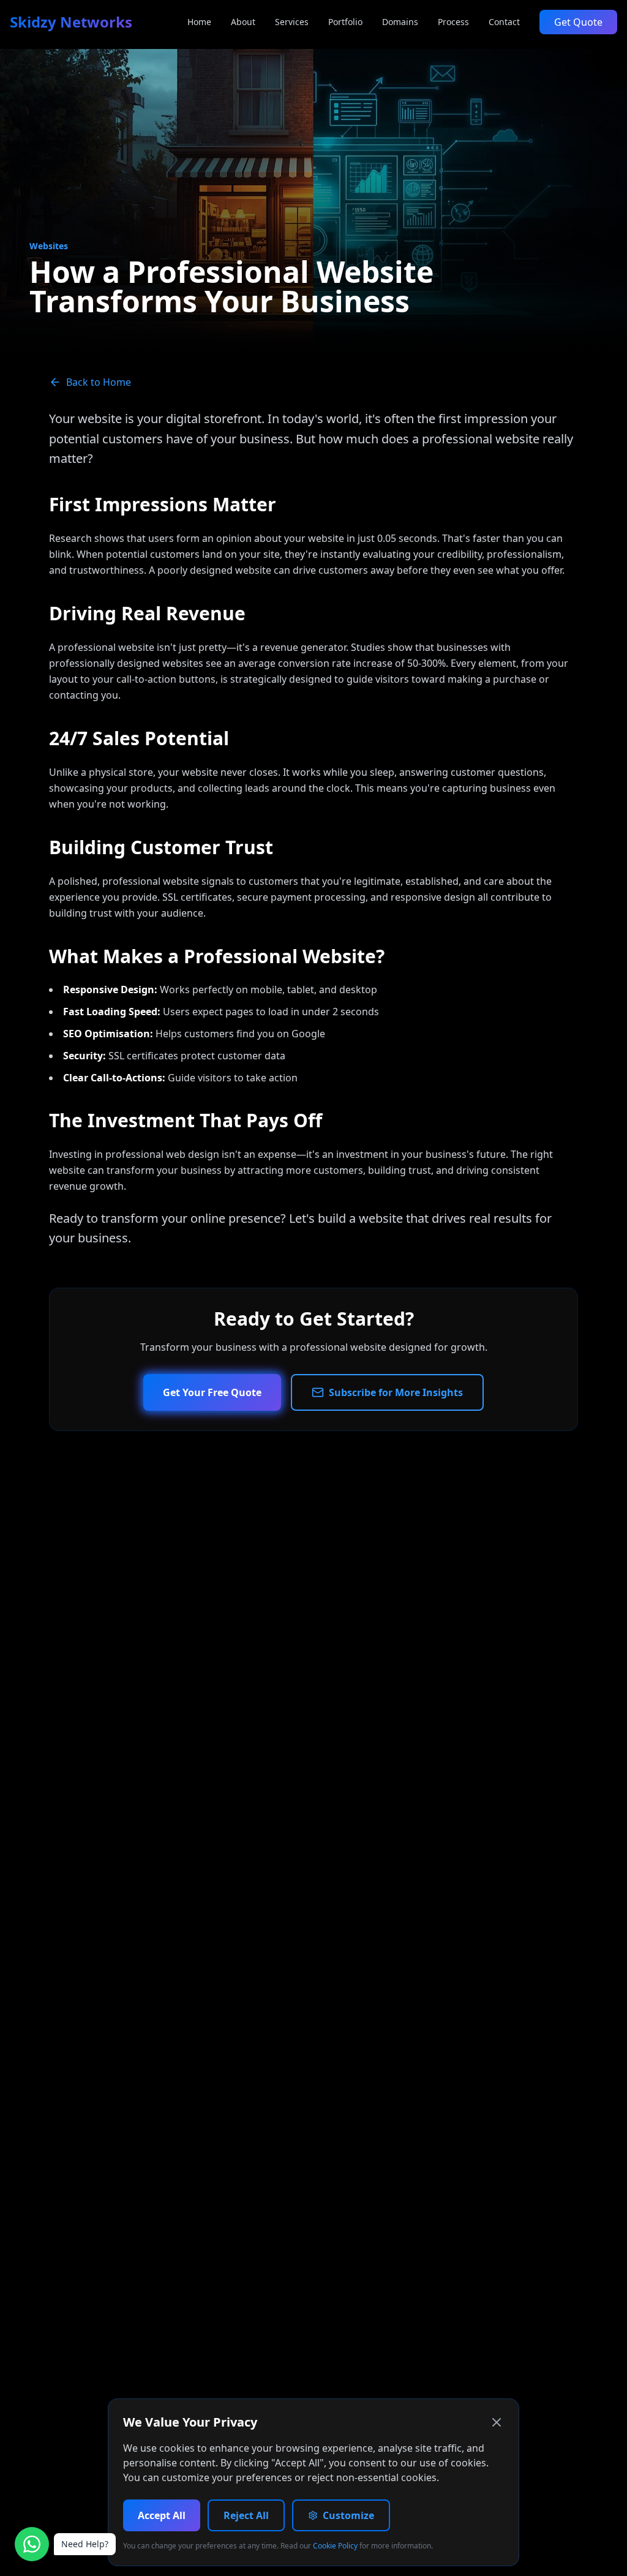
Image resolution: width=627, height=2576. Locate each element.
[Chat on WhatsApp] (32, 2544)
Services (292, 22)
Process (453, 22)
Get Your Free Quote (212, 1392)
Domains (400, 22)
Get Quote (578, 22)
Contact (504, 22)
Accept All (162, 2515)
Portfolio (345, 22)
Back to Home (99, 382)
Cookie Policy (335, 2546)
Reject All (246, 2515)
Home (199, 22)
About (243, 22)
